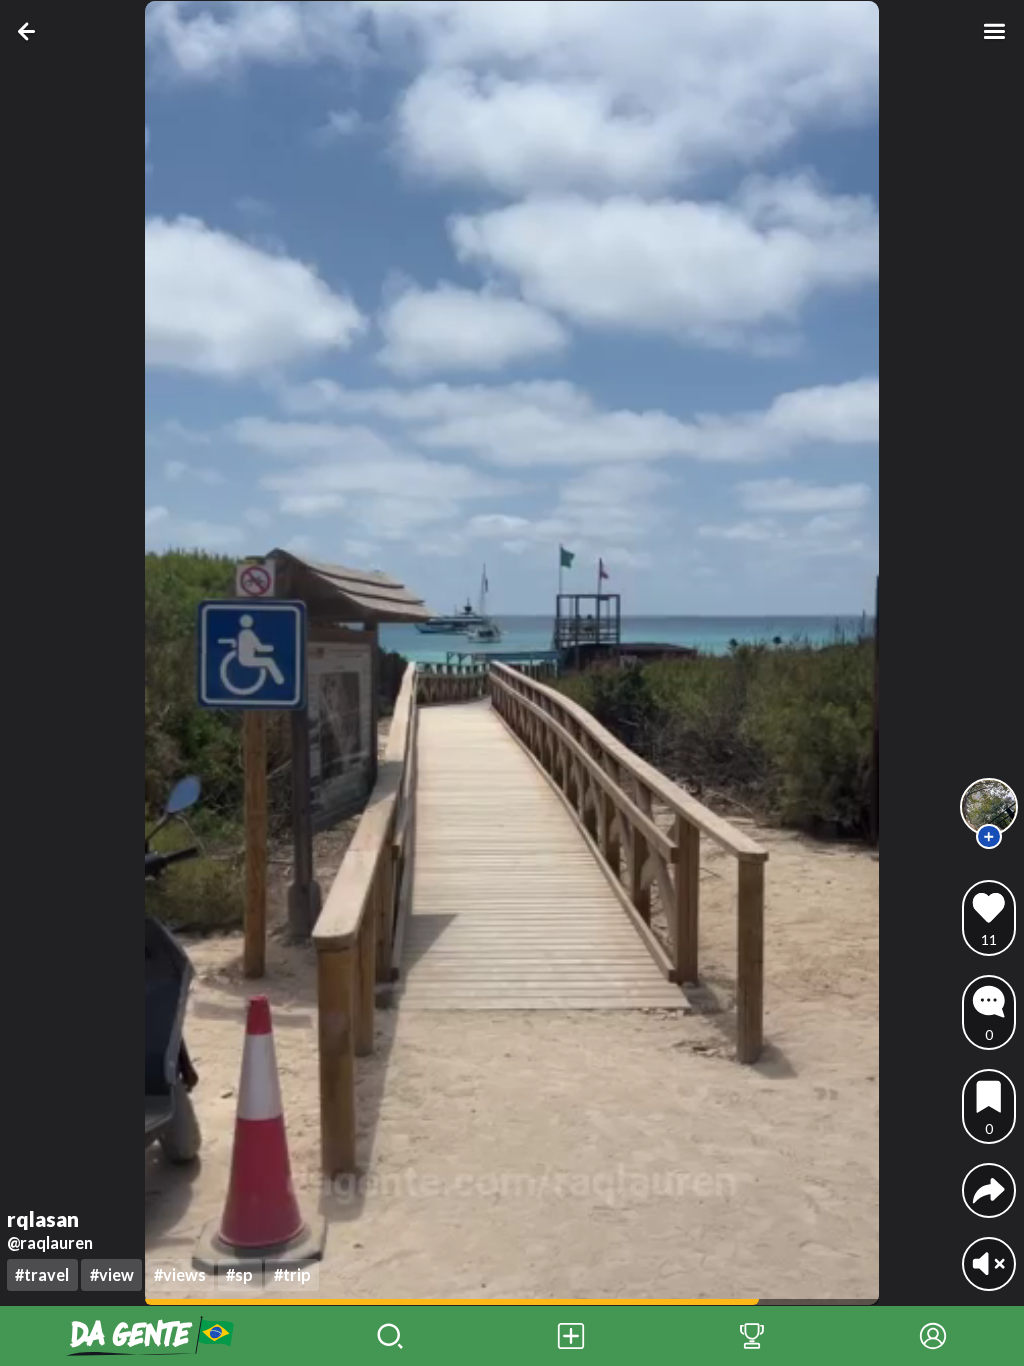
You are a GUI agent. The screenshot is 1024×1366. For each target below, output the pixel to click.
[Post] (571, 1336)
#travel (42, 1274)
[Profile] (933, 1336)
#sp (239, 1274)
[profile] (989, 807)
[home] (150, 1336)
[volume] (989, 1264)
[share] (989, 1190)
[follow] (988, 836)
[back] (30, 31)
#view (112, 1274)
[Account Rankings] (752, 1336)
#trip (292, 1274)
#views (180, 1274)
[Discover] (390, 1336)
